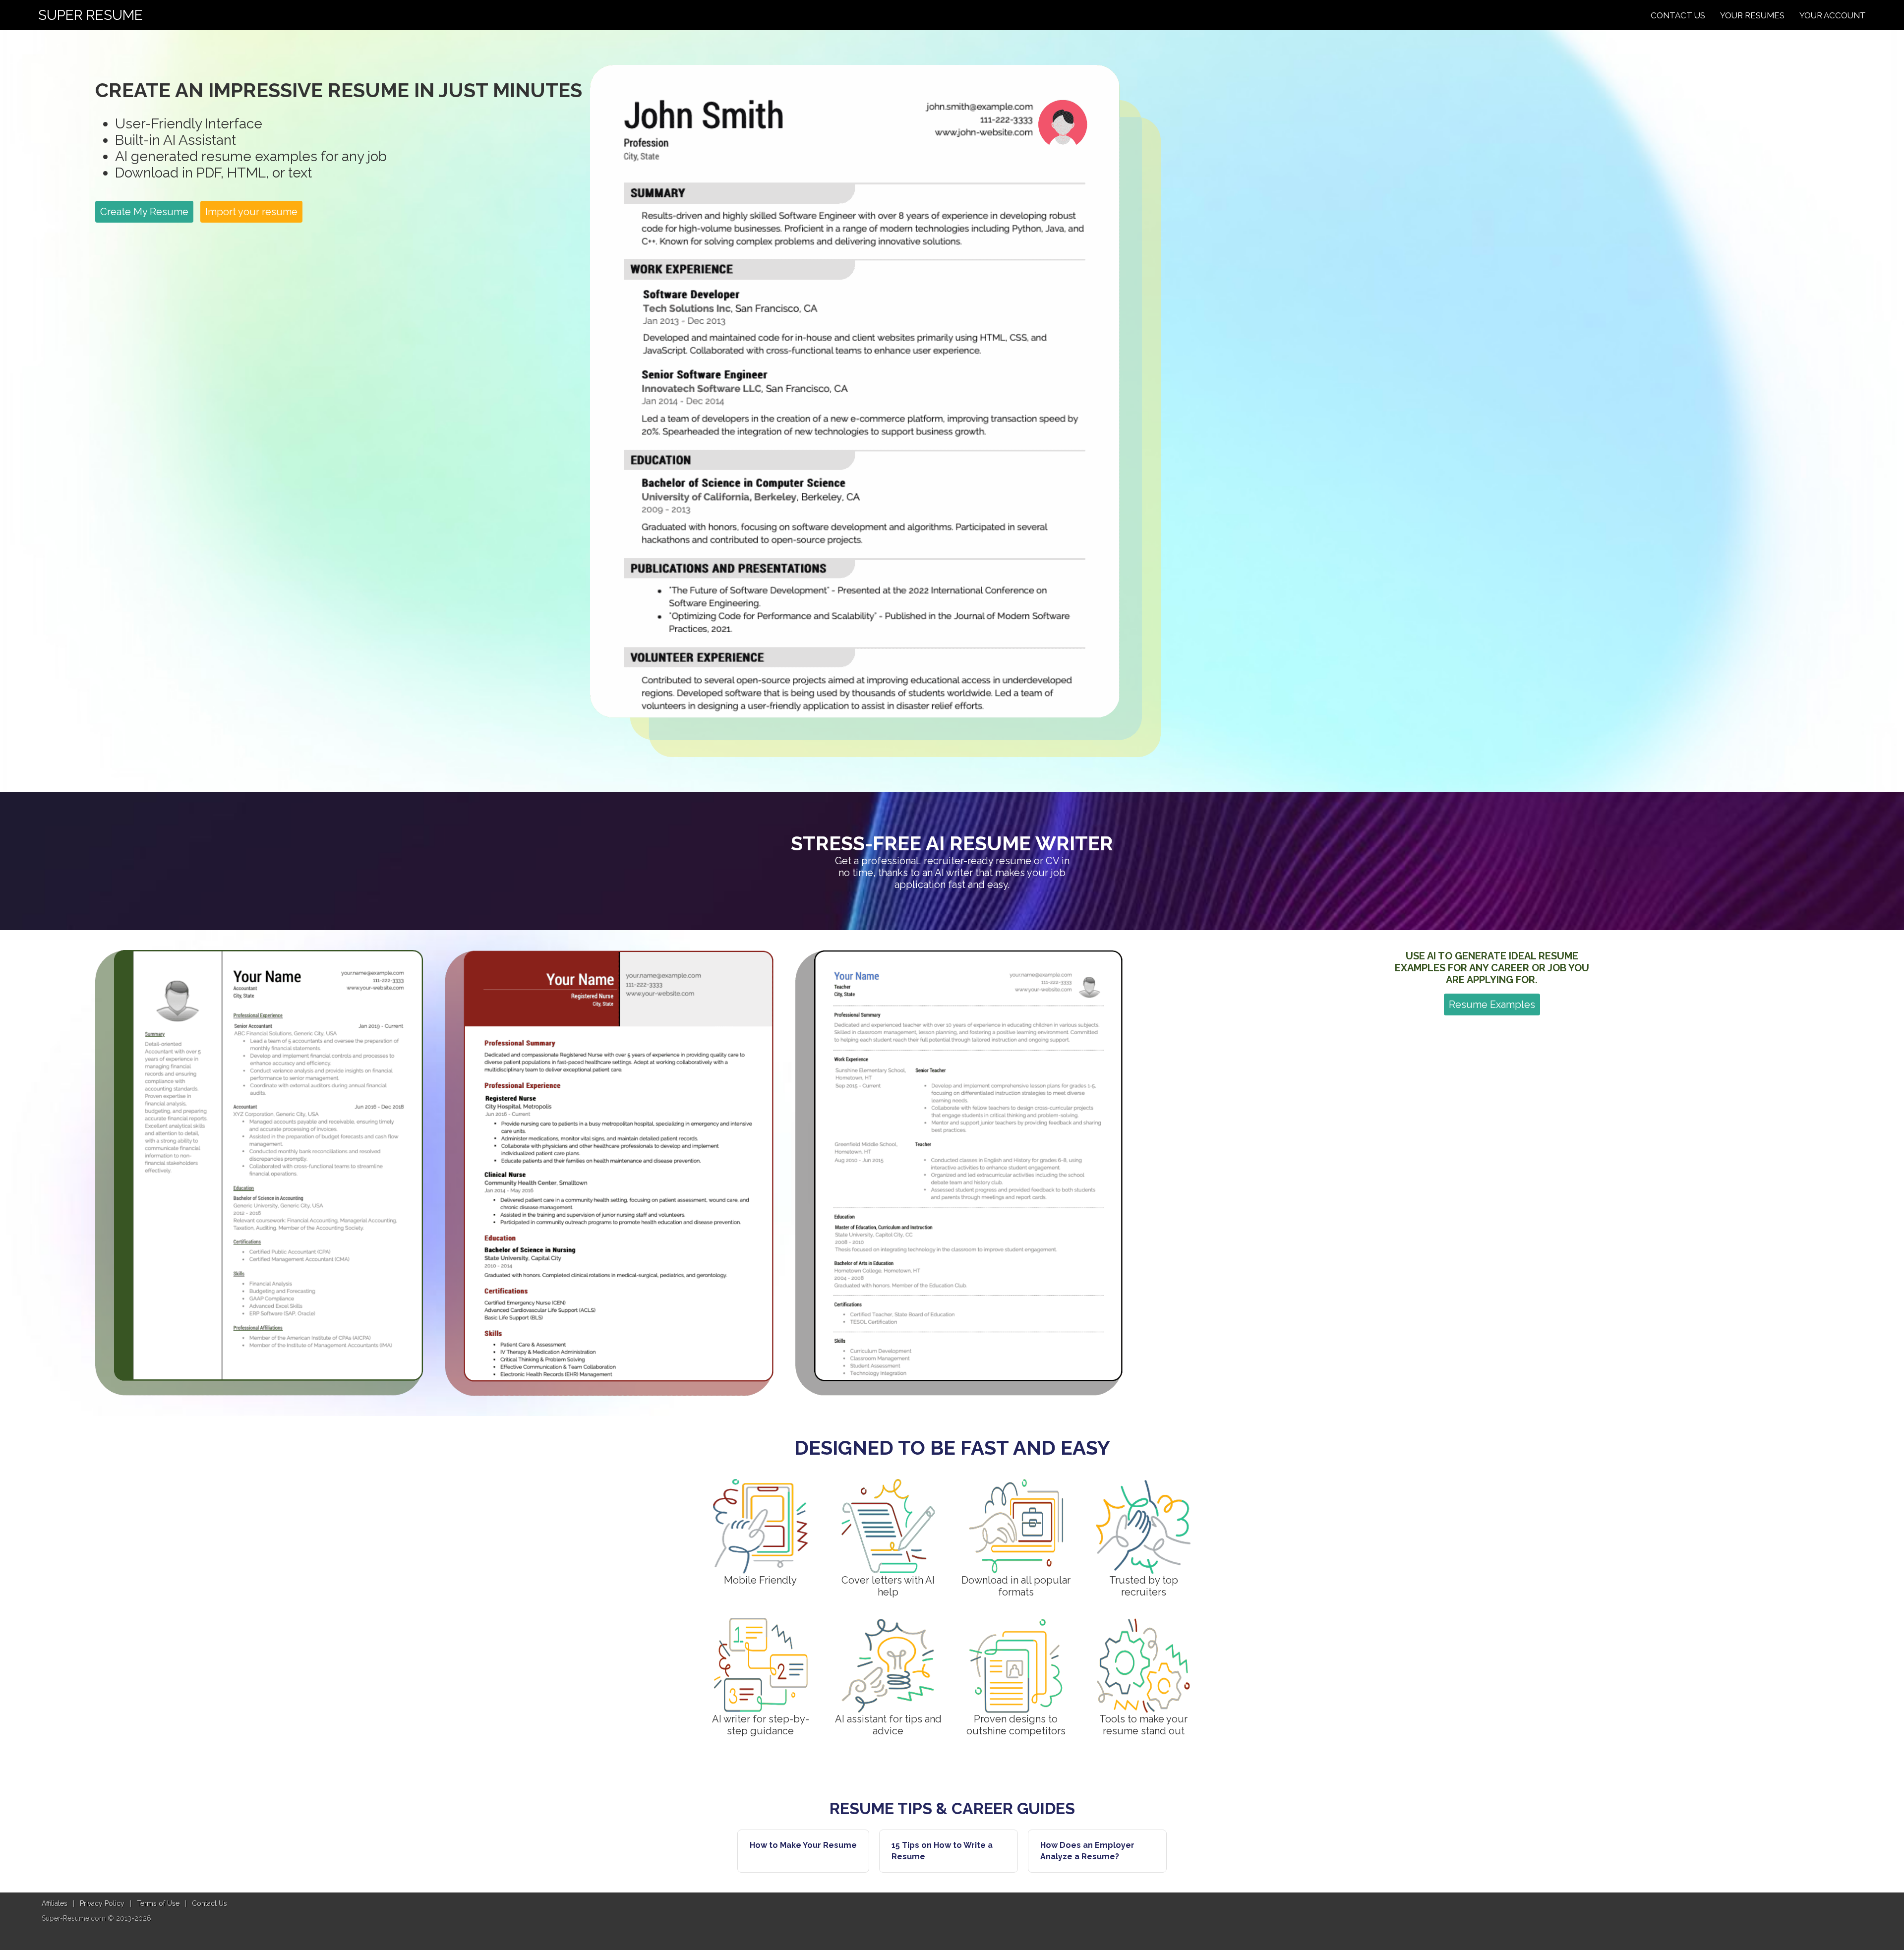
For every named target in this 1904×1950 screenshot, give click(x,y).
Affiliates (55, 1903)
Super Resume (90, 15)
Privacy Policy (102, 1903)
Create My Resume (144, 212)
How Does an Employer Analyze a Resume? (1087, 1851)
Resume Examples (1492, 1005)
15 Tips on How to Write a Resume (942, 1851)
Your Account (1833, 15)
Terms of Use (158, 1903)
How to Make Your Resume (803, 1845)
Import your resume (251, 212)
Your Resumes (1752, 15)
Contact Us (1678, 15)
